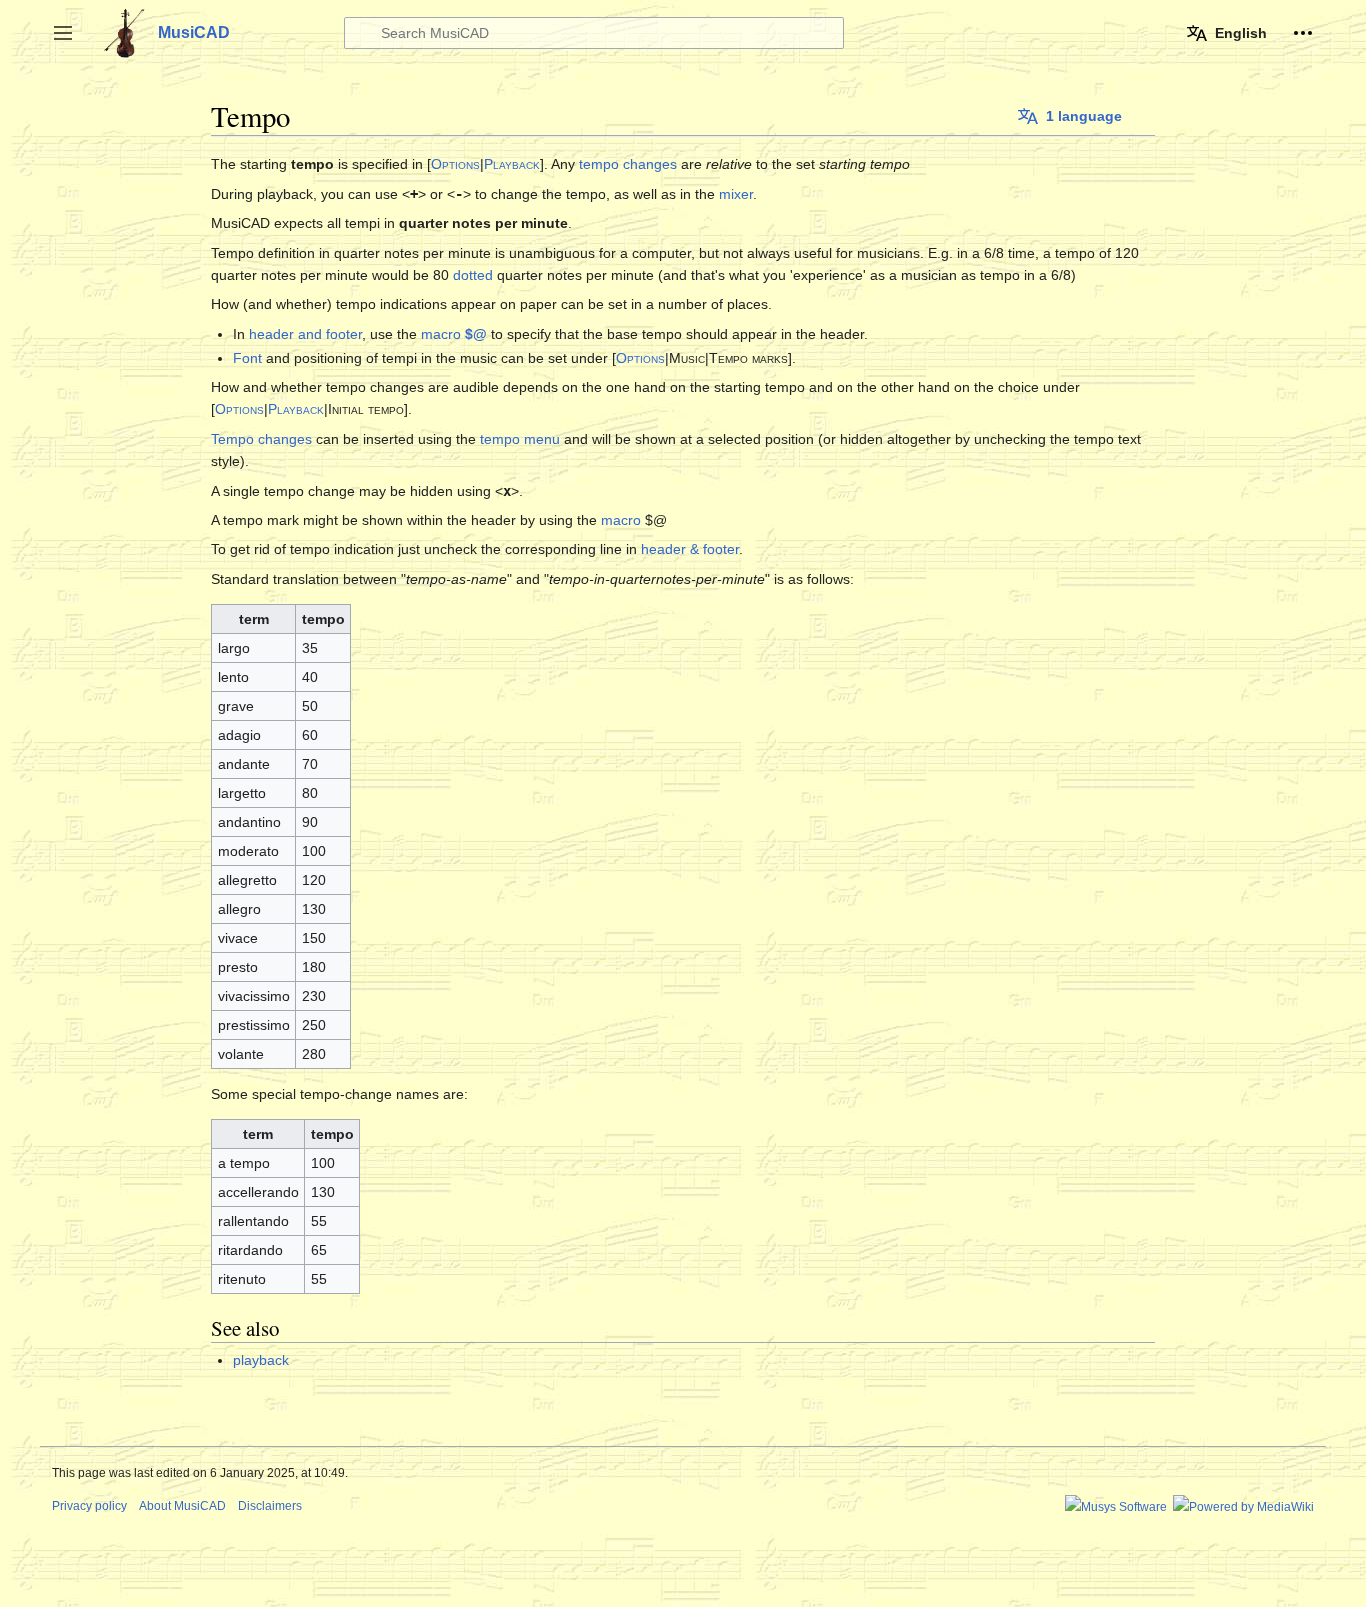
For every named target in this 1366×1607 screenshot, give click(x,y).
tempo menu (520, 439)
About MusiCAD (182, 1506)
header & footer (690, 549)
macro (454, 334)
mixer (736, 194)
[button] (63, 33)
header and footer (305, 334)
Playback (512, 164)
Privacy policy (89, 1506)
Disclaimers (270, 1506)
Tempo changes (261, 439)
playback (261, 1360)
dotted (473, 275)
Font (247, 358)
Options (455, 164)
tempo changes (628, 164)
